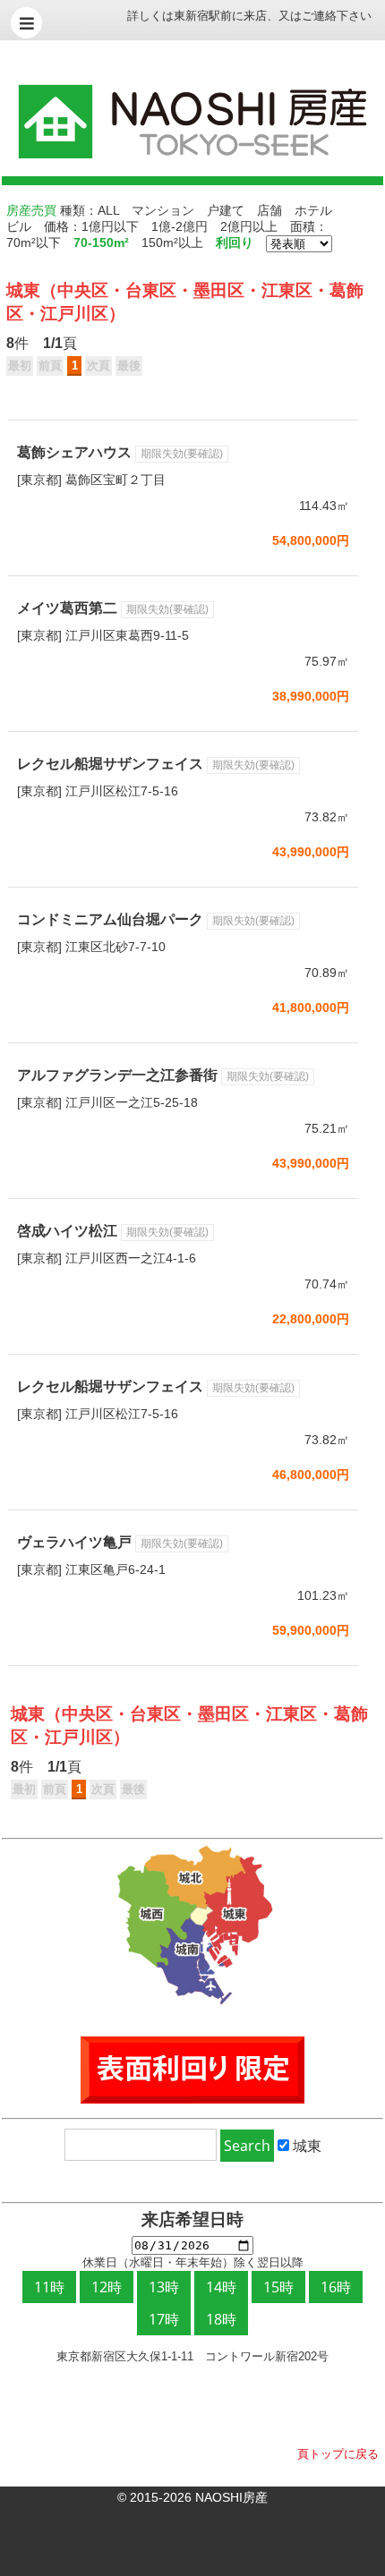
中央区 (83, 290)
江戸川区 (74, 314)
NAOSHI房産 (231, 2497)
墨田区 (219, 290)
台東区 (151, 290)
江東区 (287, 290)
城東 (23, 290)
